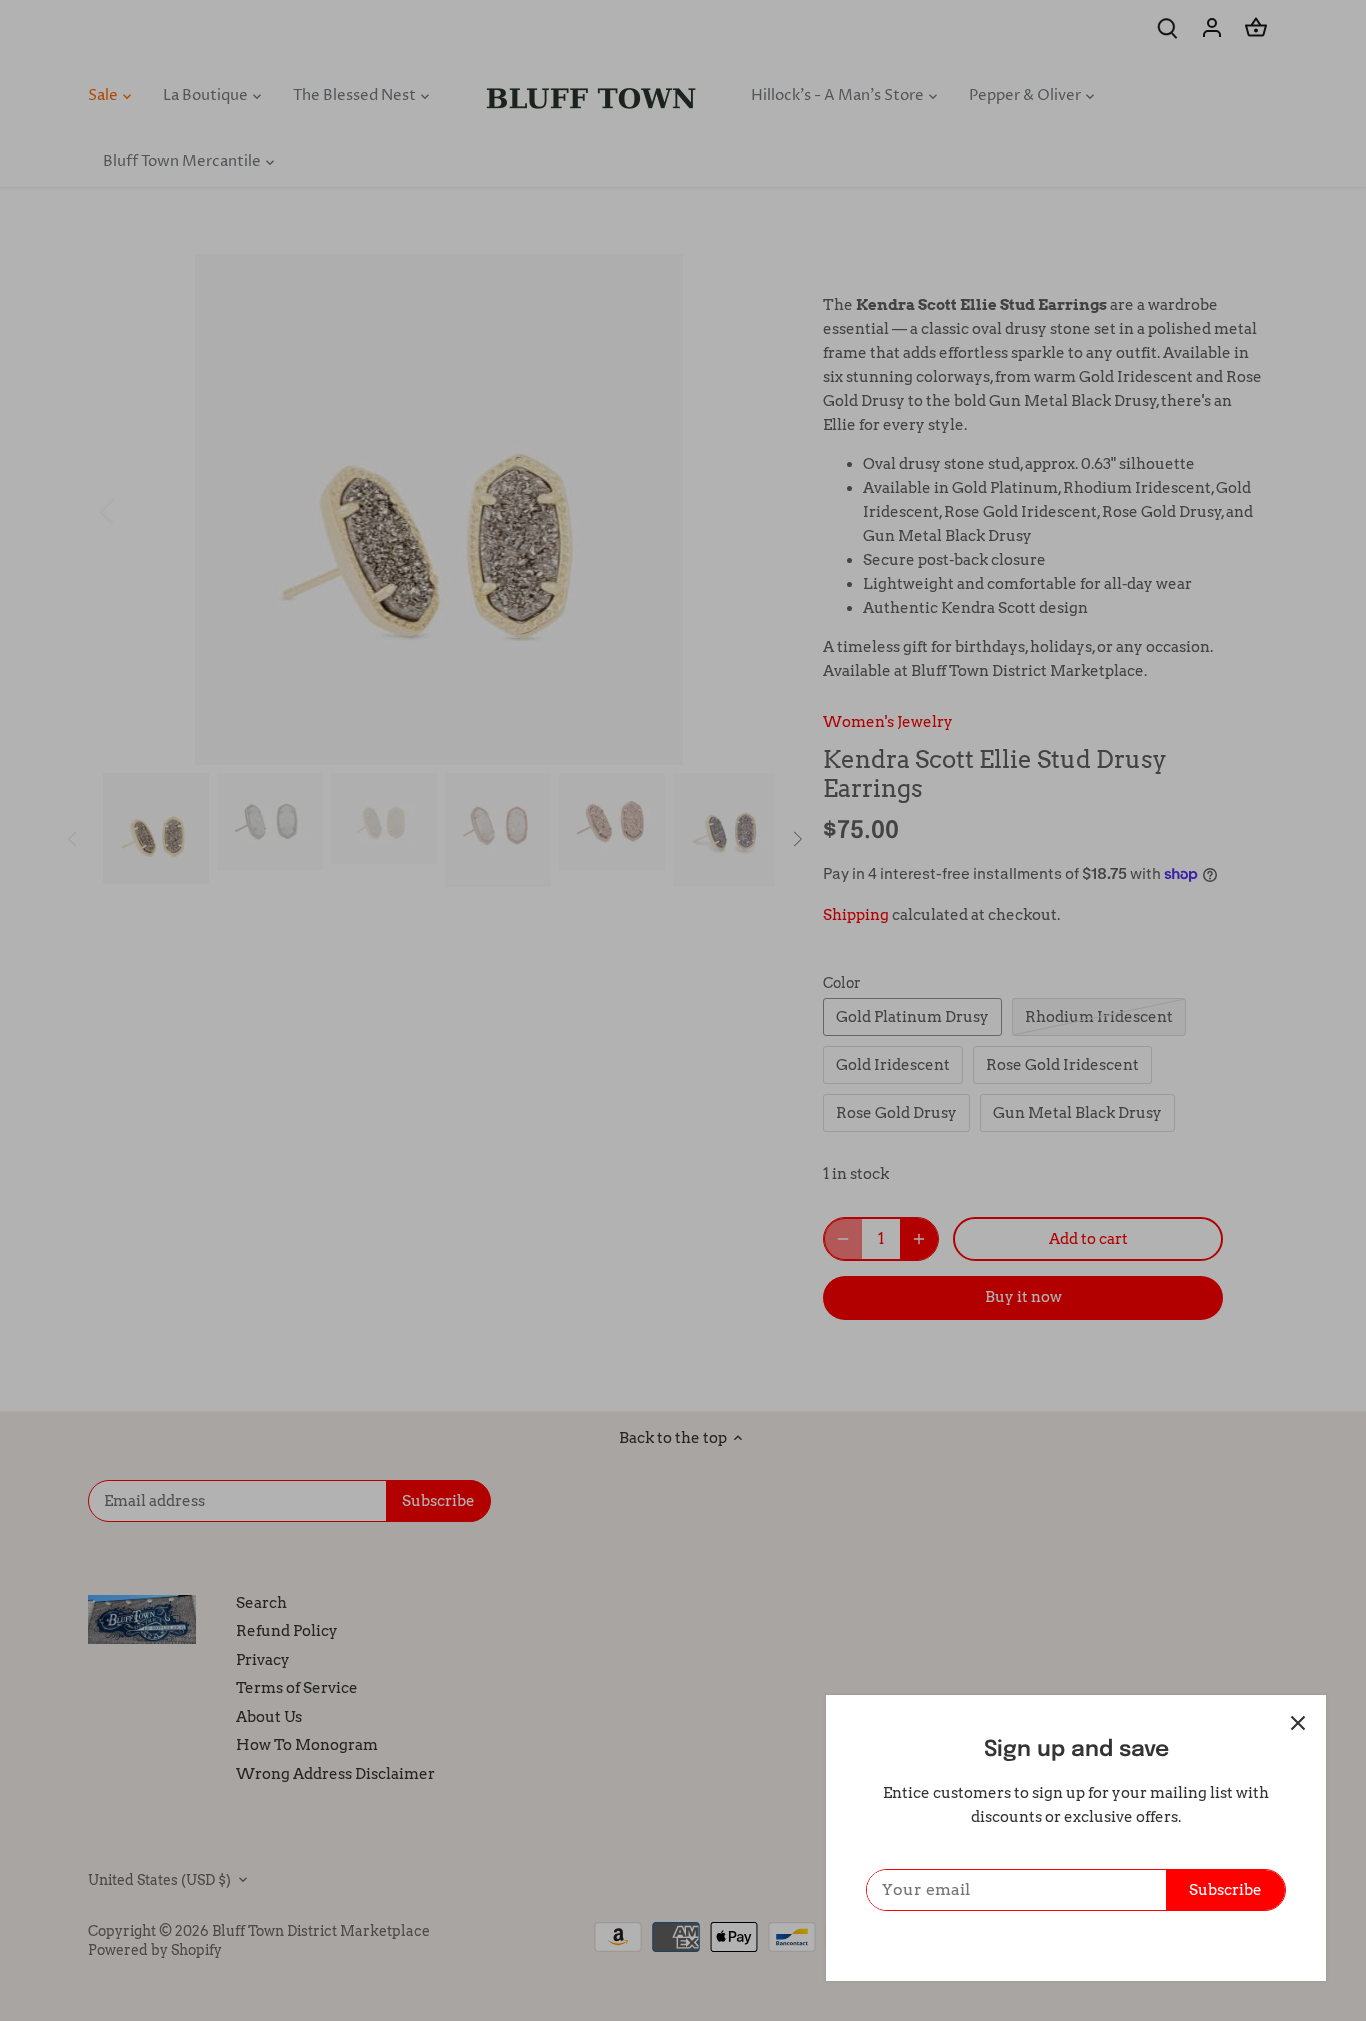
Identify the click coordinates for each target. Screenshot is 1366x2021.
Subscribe (1225, 1890)
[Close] (1298, 1723)
